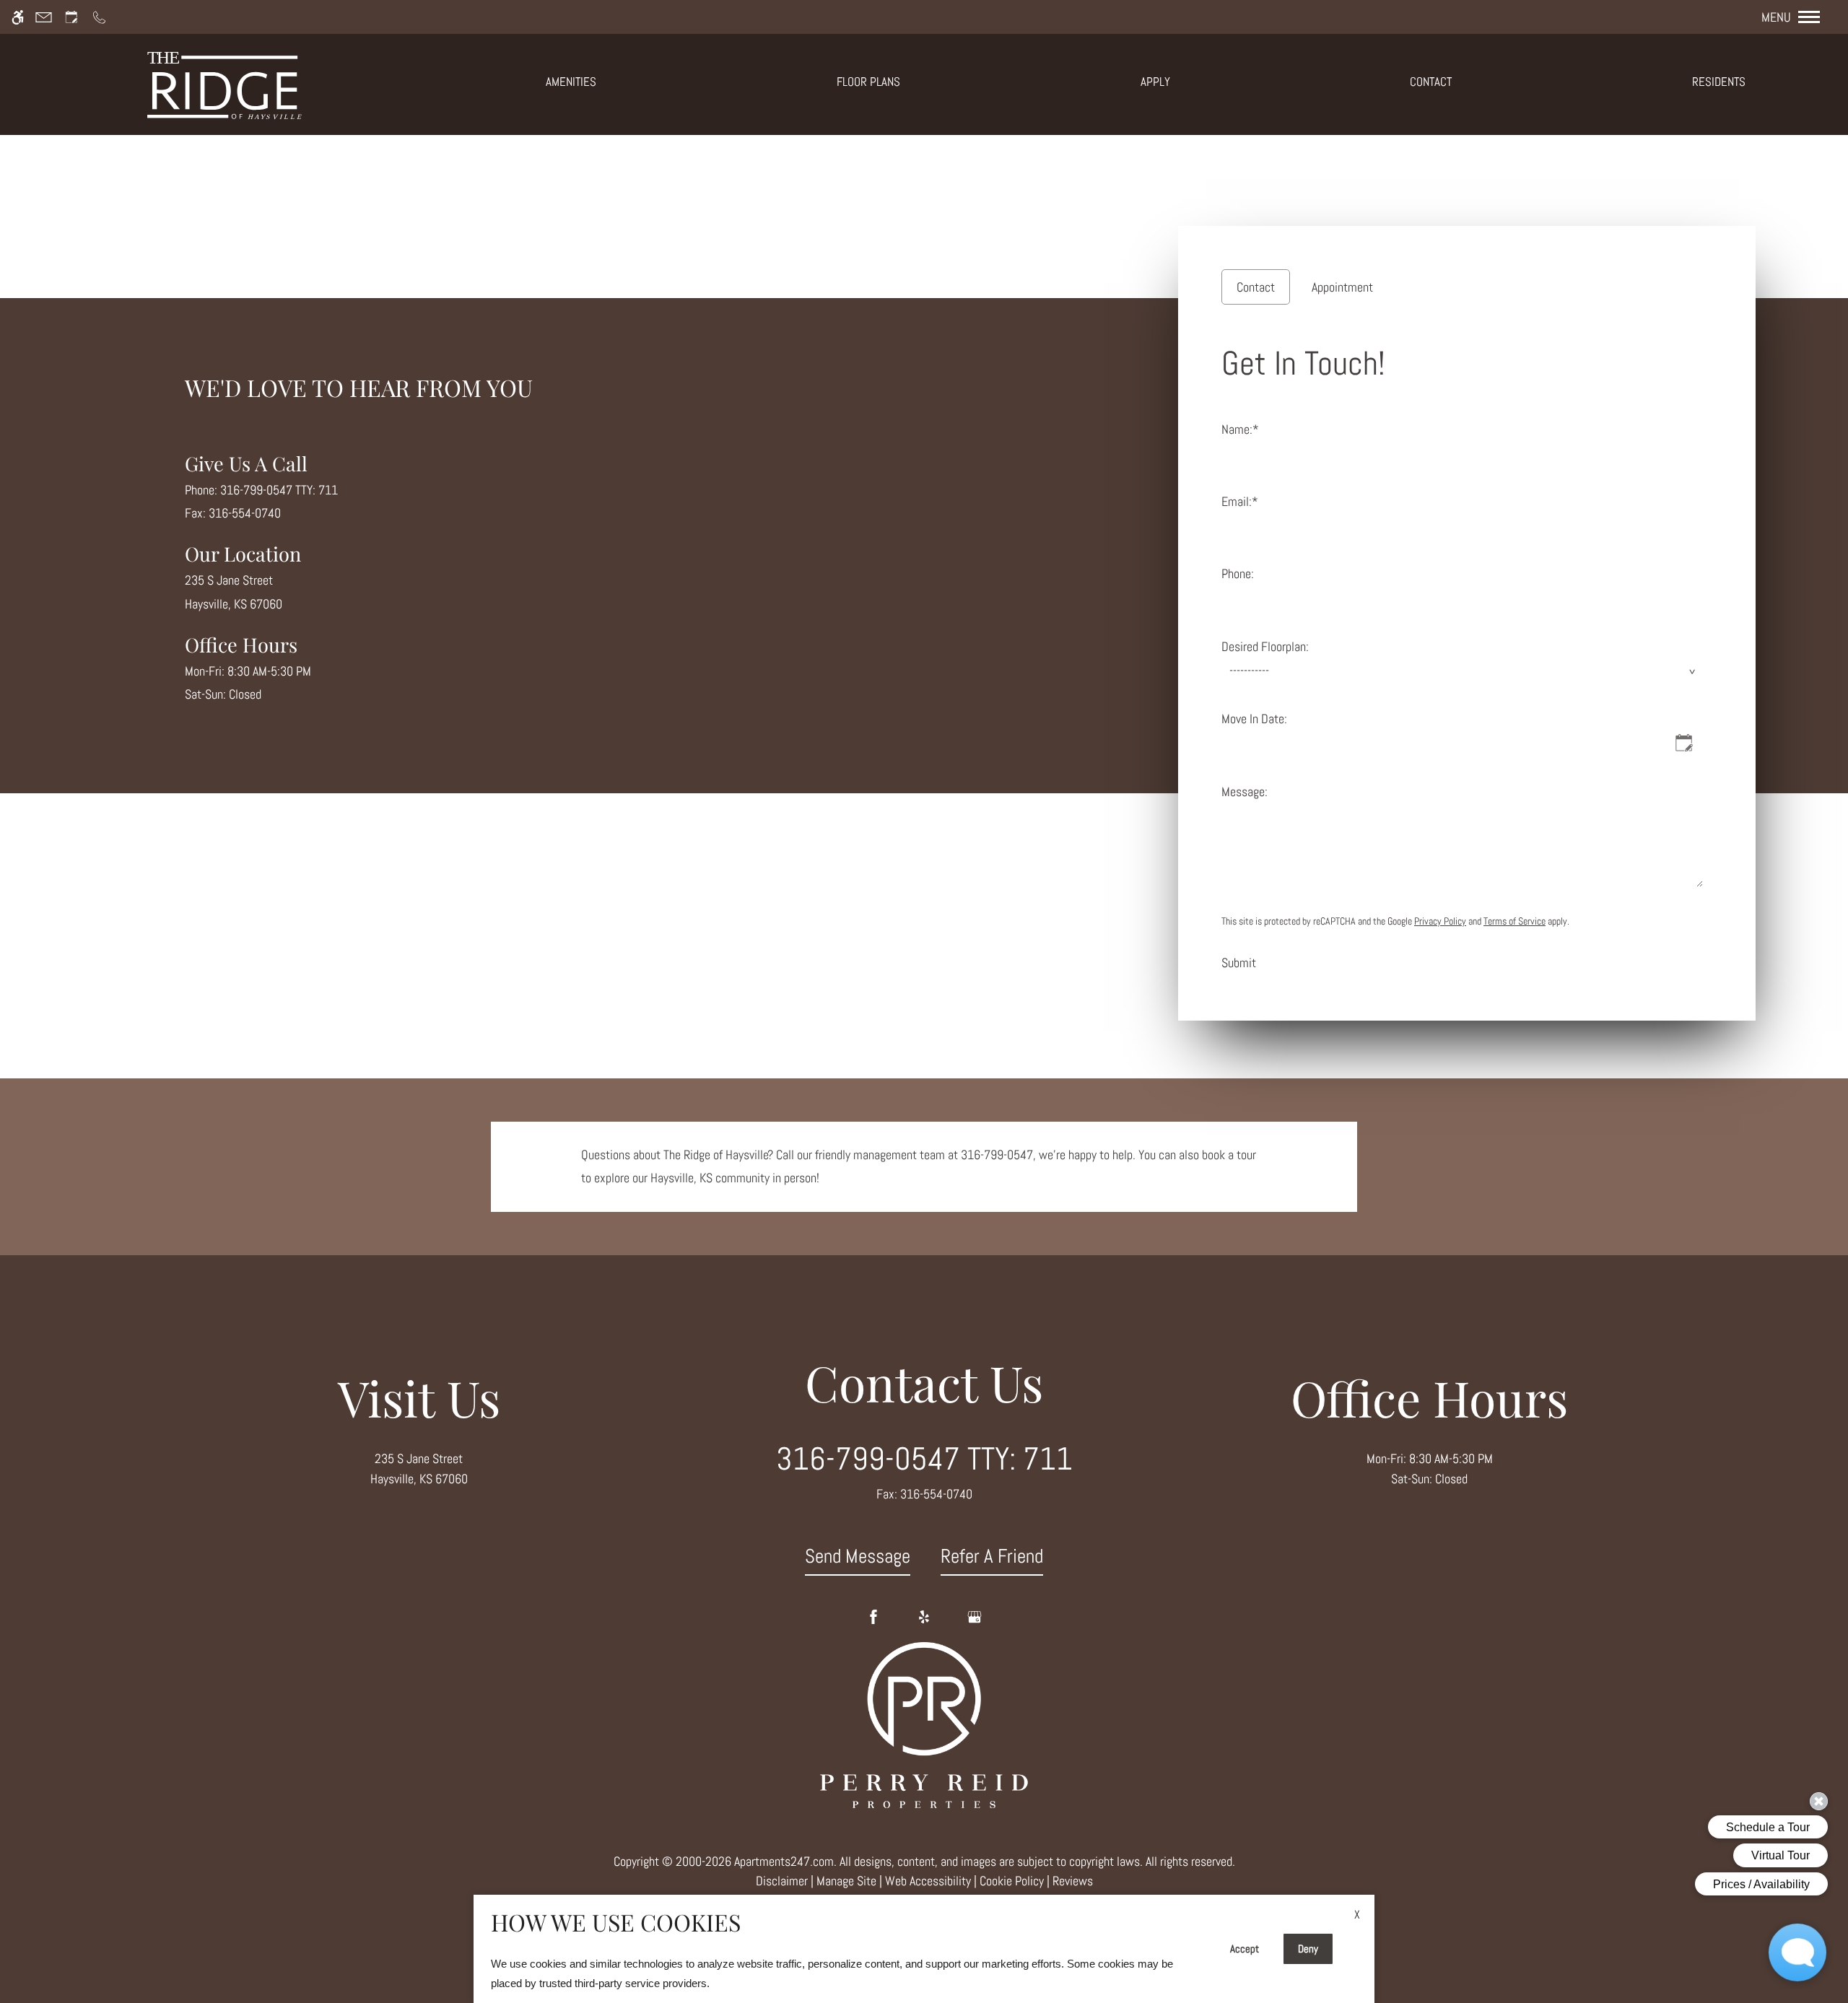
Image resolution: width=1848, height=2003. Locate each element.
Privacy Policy (1440, 921)
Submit (1239, 963)
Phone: (1238, 573)
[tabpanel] (1467, 655)
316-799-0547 (279, 490)
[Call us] (99, 17)
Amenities (571, 82)
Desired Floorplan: (1265, 646)
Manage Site (846, 1881)
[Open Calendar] (1684, 743)
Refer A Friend (992, 1556)
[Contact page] (44, 17)
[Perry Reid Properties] (924, 1724)
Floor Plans (868, 82)
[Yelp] (924, 1617)
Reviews (1073, 1881)
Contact (1431, 82)
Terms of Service (1514, 921)
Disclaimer (782, 1881)
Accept (1245, 1949)
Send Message (858, 1556)
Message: (1245, 791)
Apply (1155, 82)
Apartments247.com (784, 1861)
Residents (1719, 82)
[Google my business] (975, 1617)
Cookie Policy (1012, 1881)
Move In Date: (1254, 719)
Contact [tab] (1256, 287)
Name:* (1240, 429)
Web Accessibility (928, 1881)
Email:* (1240, 501)
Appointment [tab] (1342, 287)
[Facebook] (873, 1617)
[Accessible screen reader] (18, 17)
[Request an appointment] (71, 17)
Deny (1308, 1949)
